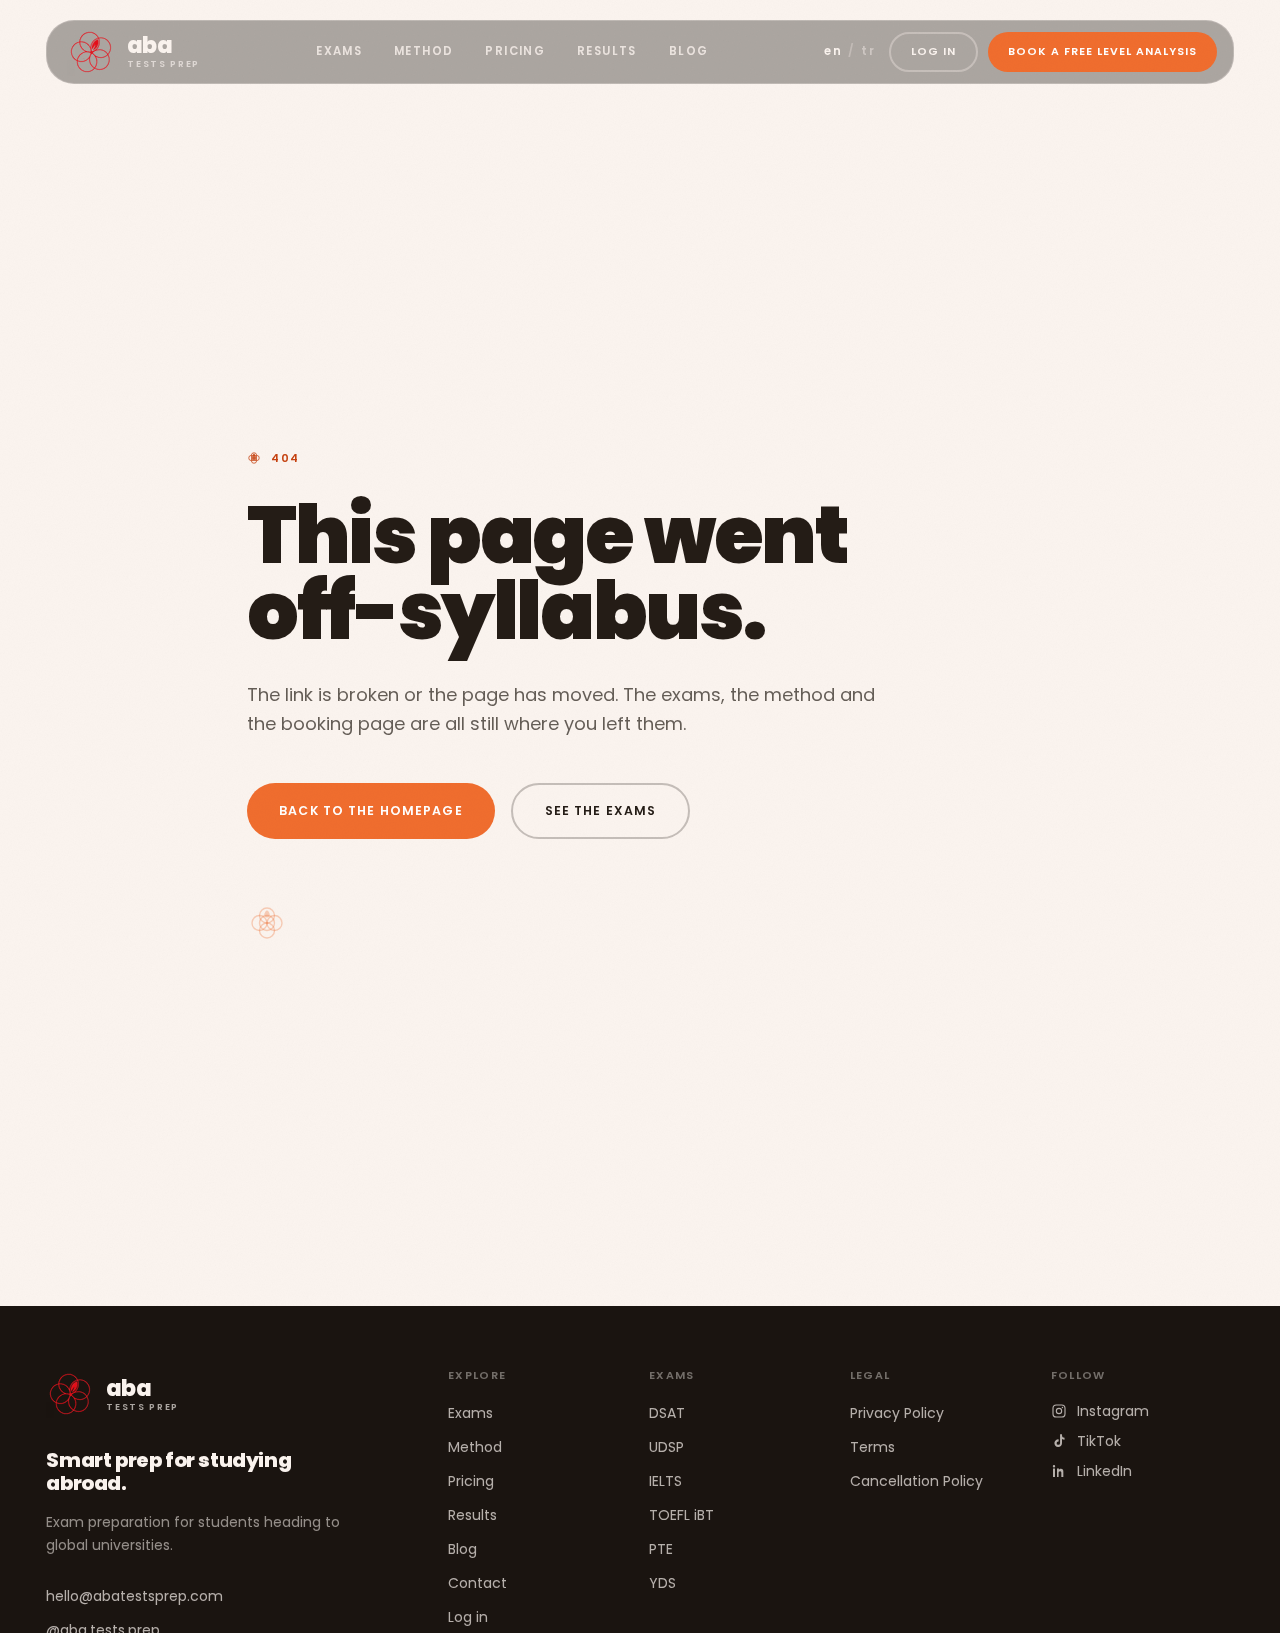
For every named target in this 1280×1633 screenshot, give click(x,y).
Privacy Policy (897, 1413)
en (833, 51)
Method (423, 51)
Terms (872, 1447)
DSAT (667, 1413)
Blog (689, 51)
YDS (662, 1583)
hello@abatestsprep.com (134, 1596)
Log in (468, 1617)
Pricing (515, 51)
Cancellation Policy (916, 1481)
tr (868, 51)
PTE (661, 1549)
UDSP (666, 1447)
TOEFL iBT (681, 1515)
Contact (477, 1583)
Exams (339, 51)
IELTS (665, 1481)
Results (607, 51)
